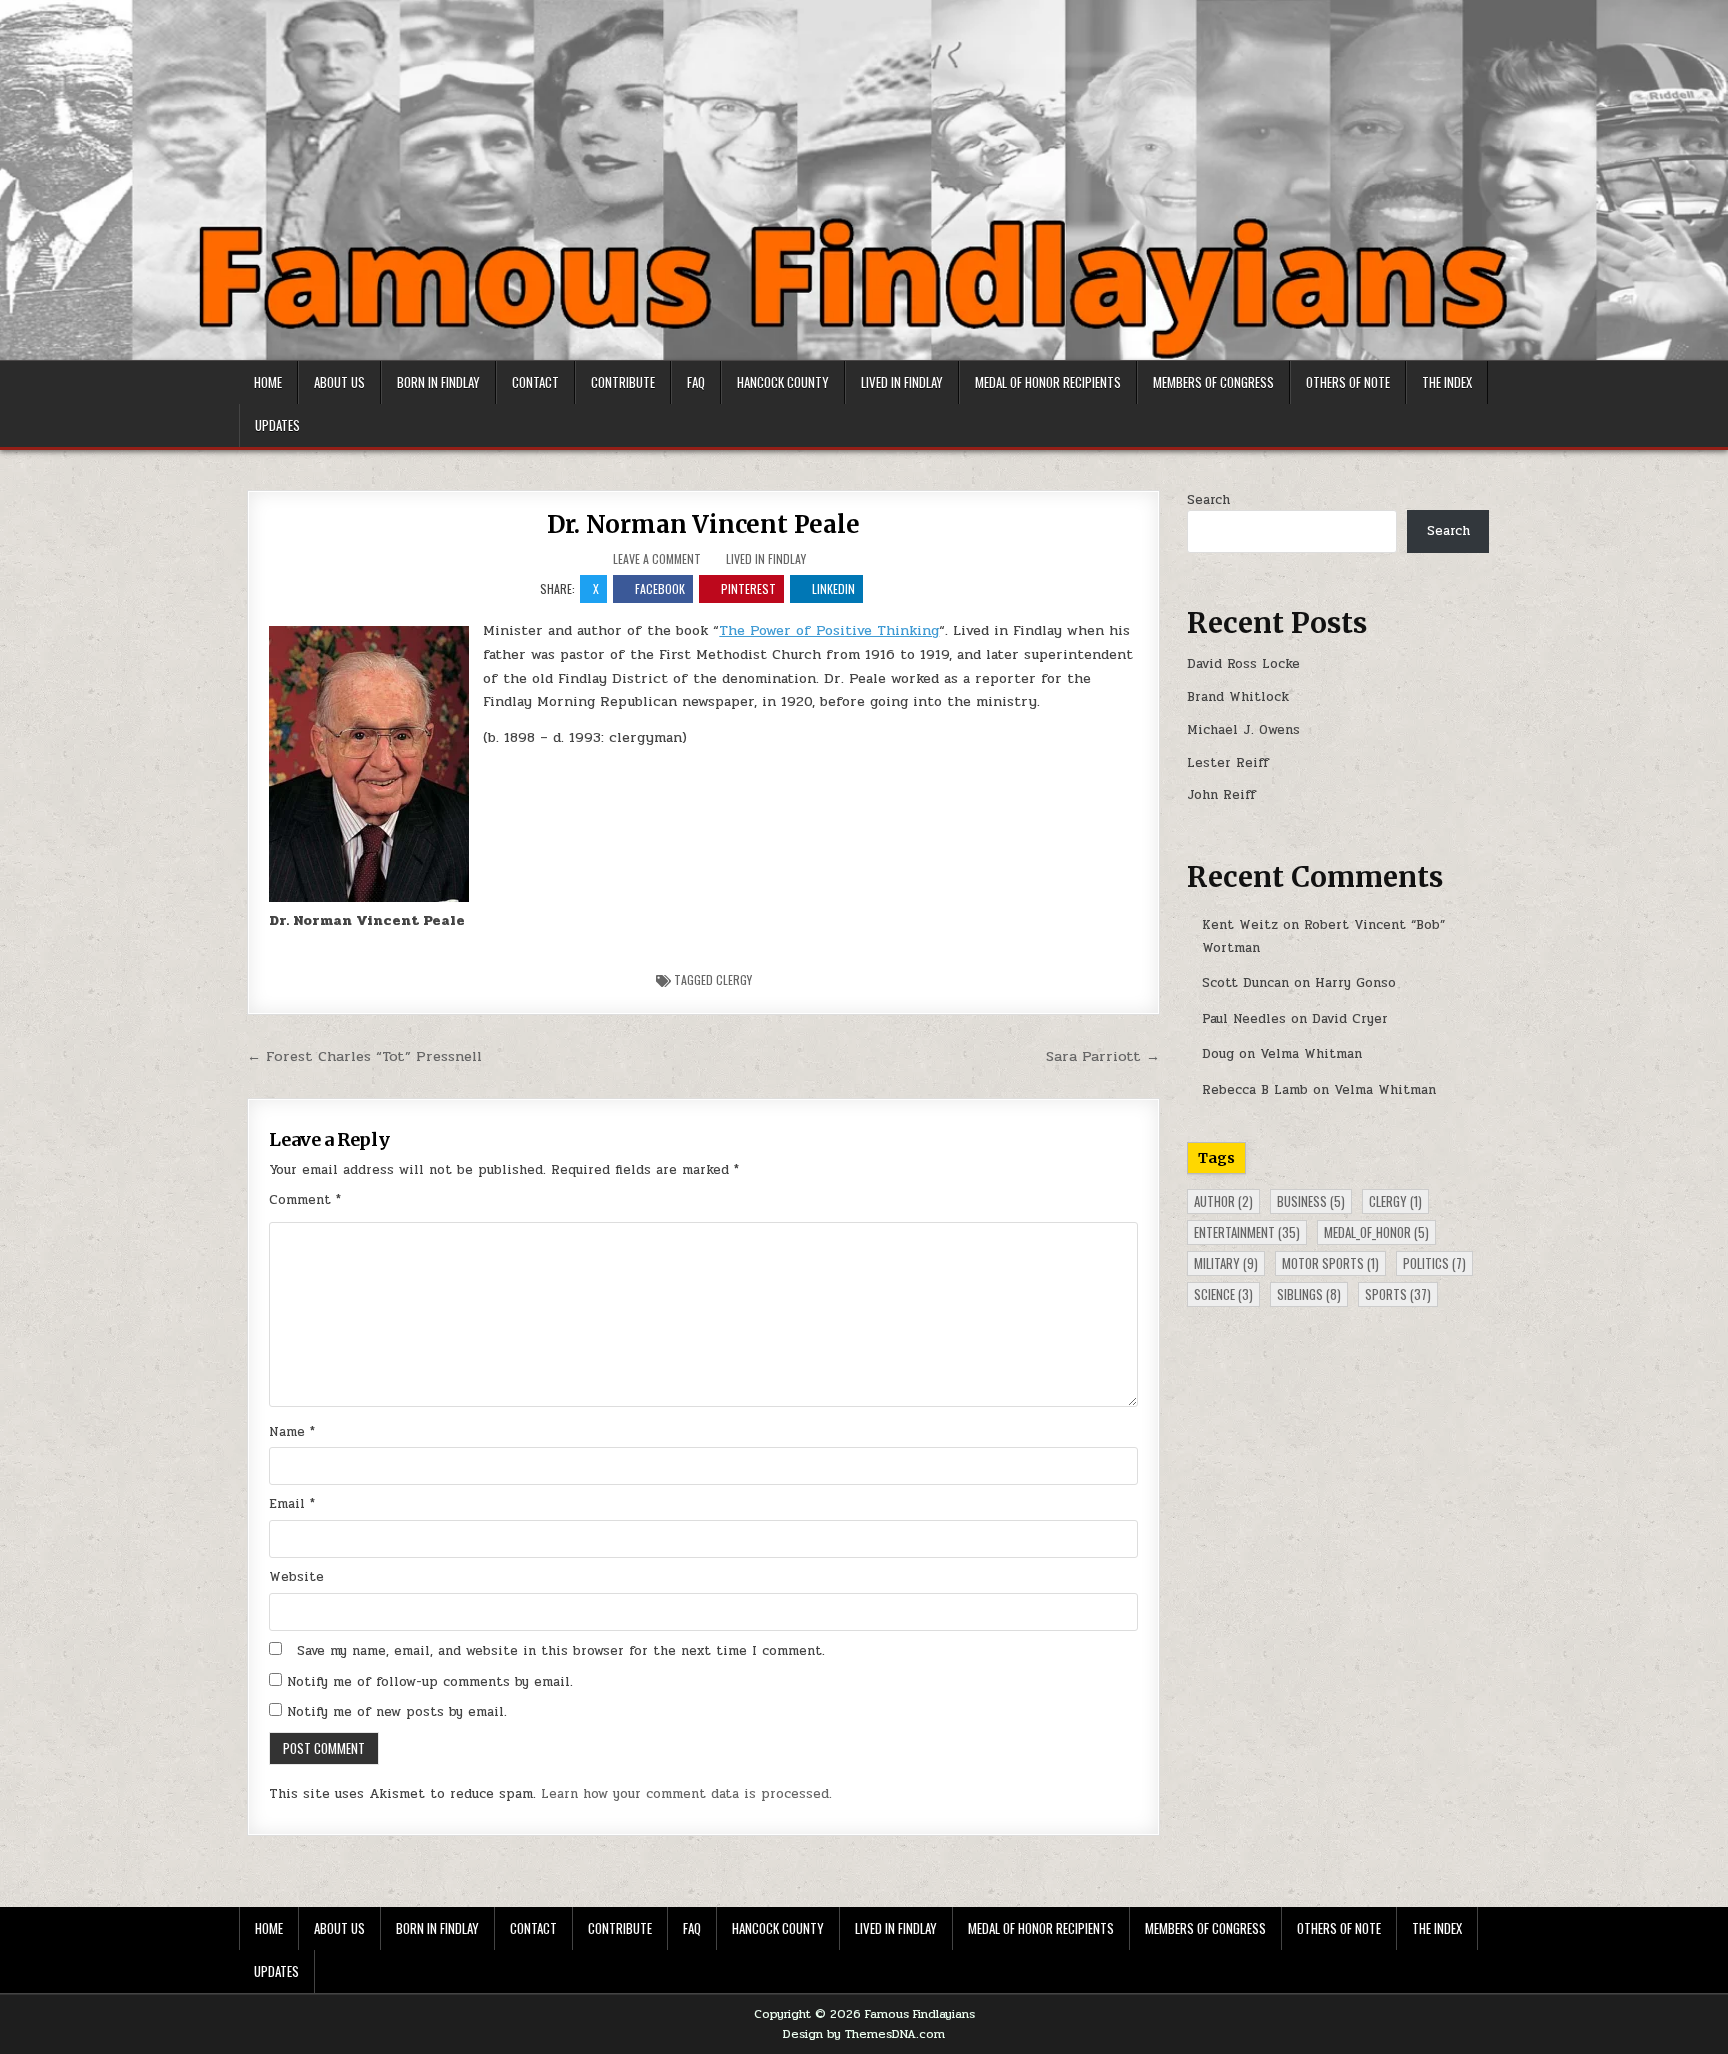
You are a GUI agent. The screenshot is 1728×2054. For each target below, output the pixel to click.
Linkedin (833, 588)
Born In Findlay (438, 382)
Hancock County (783, 382)
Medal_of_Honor (1376, 1232)
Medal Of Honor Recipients (1048, 382)
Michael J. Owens (1243, 730)
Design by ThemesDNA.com (864, 2034)
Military (1226, 1263)
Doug (1218, 1054)
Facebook (660, 588)
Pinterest (748, 588)
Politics (1434, 1263)
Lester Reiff (1228, 763)
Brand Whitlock (1238, 697)
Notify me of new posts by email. (397, 1712)
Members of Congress (1213, 382)
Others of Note (1348, 382)
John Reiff (1221, 795)
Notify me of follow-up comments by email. (430, 1682)
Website (296, 1577)
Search (1208, 500)
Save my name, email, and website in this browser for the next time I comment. (561, 1651)
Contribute (623, 382)
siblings (1309, 1294)
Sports (1398, 1294)
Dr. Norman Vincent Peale (703, 524)
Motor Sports (1330, 1263)
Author (1223, 1201)
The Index (1447, 382)
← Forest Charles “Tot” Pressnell (364, 1056)
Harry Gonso (1355, 983)
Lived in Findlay (902, 382)
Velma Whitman (1311, 1054)
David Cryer (1350, 1019)
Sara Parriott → (1103, 1056)
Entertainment (1247, 1232)
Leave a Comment (657, 559)
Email (292, 1504)
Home (268, 382)
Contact (535, 382)
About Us (339, 382)
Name (292, 1432)
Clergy (734, 979)
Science (1223, 1294)
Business (1311, 1201)
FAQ (696, 382)
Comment (305, 1200)
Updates (277, 425)
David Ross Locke (1243, 664)
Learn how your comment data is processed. (686, 1794)
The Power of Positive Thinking (829, 630)
